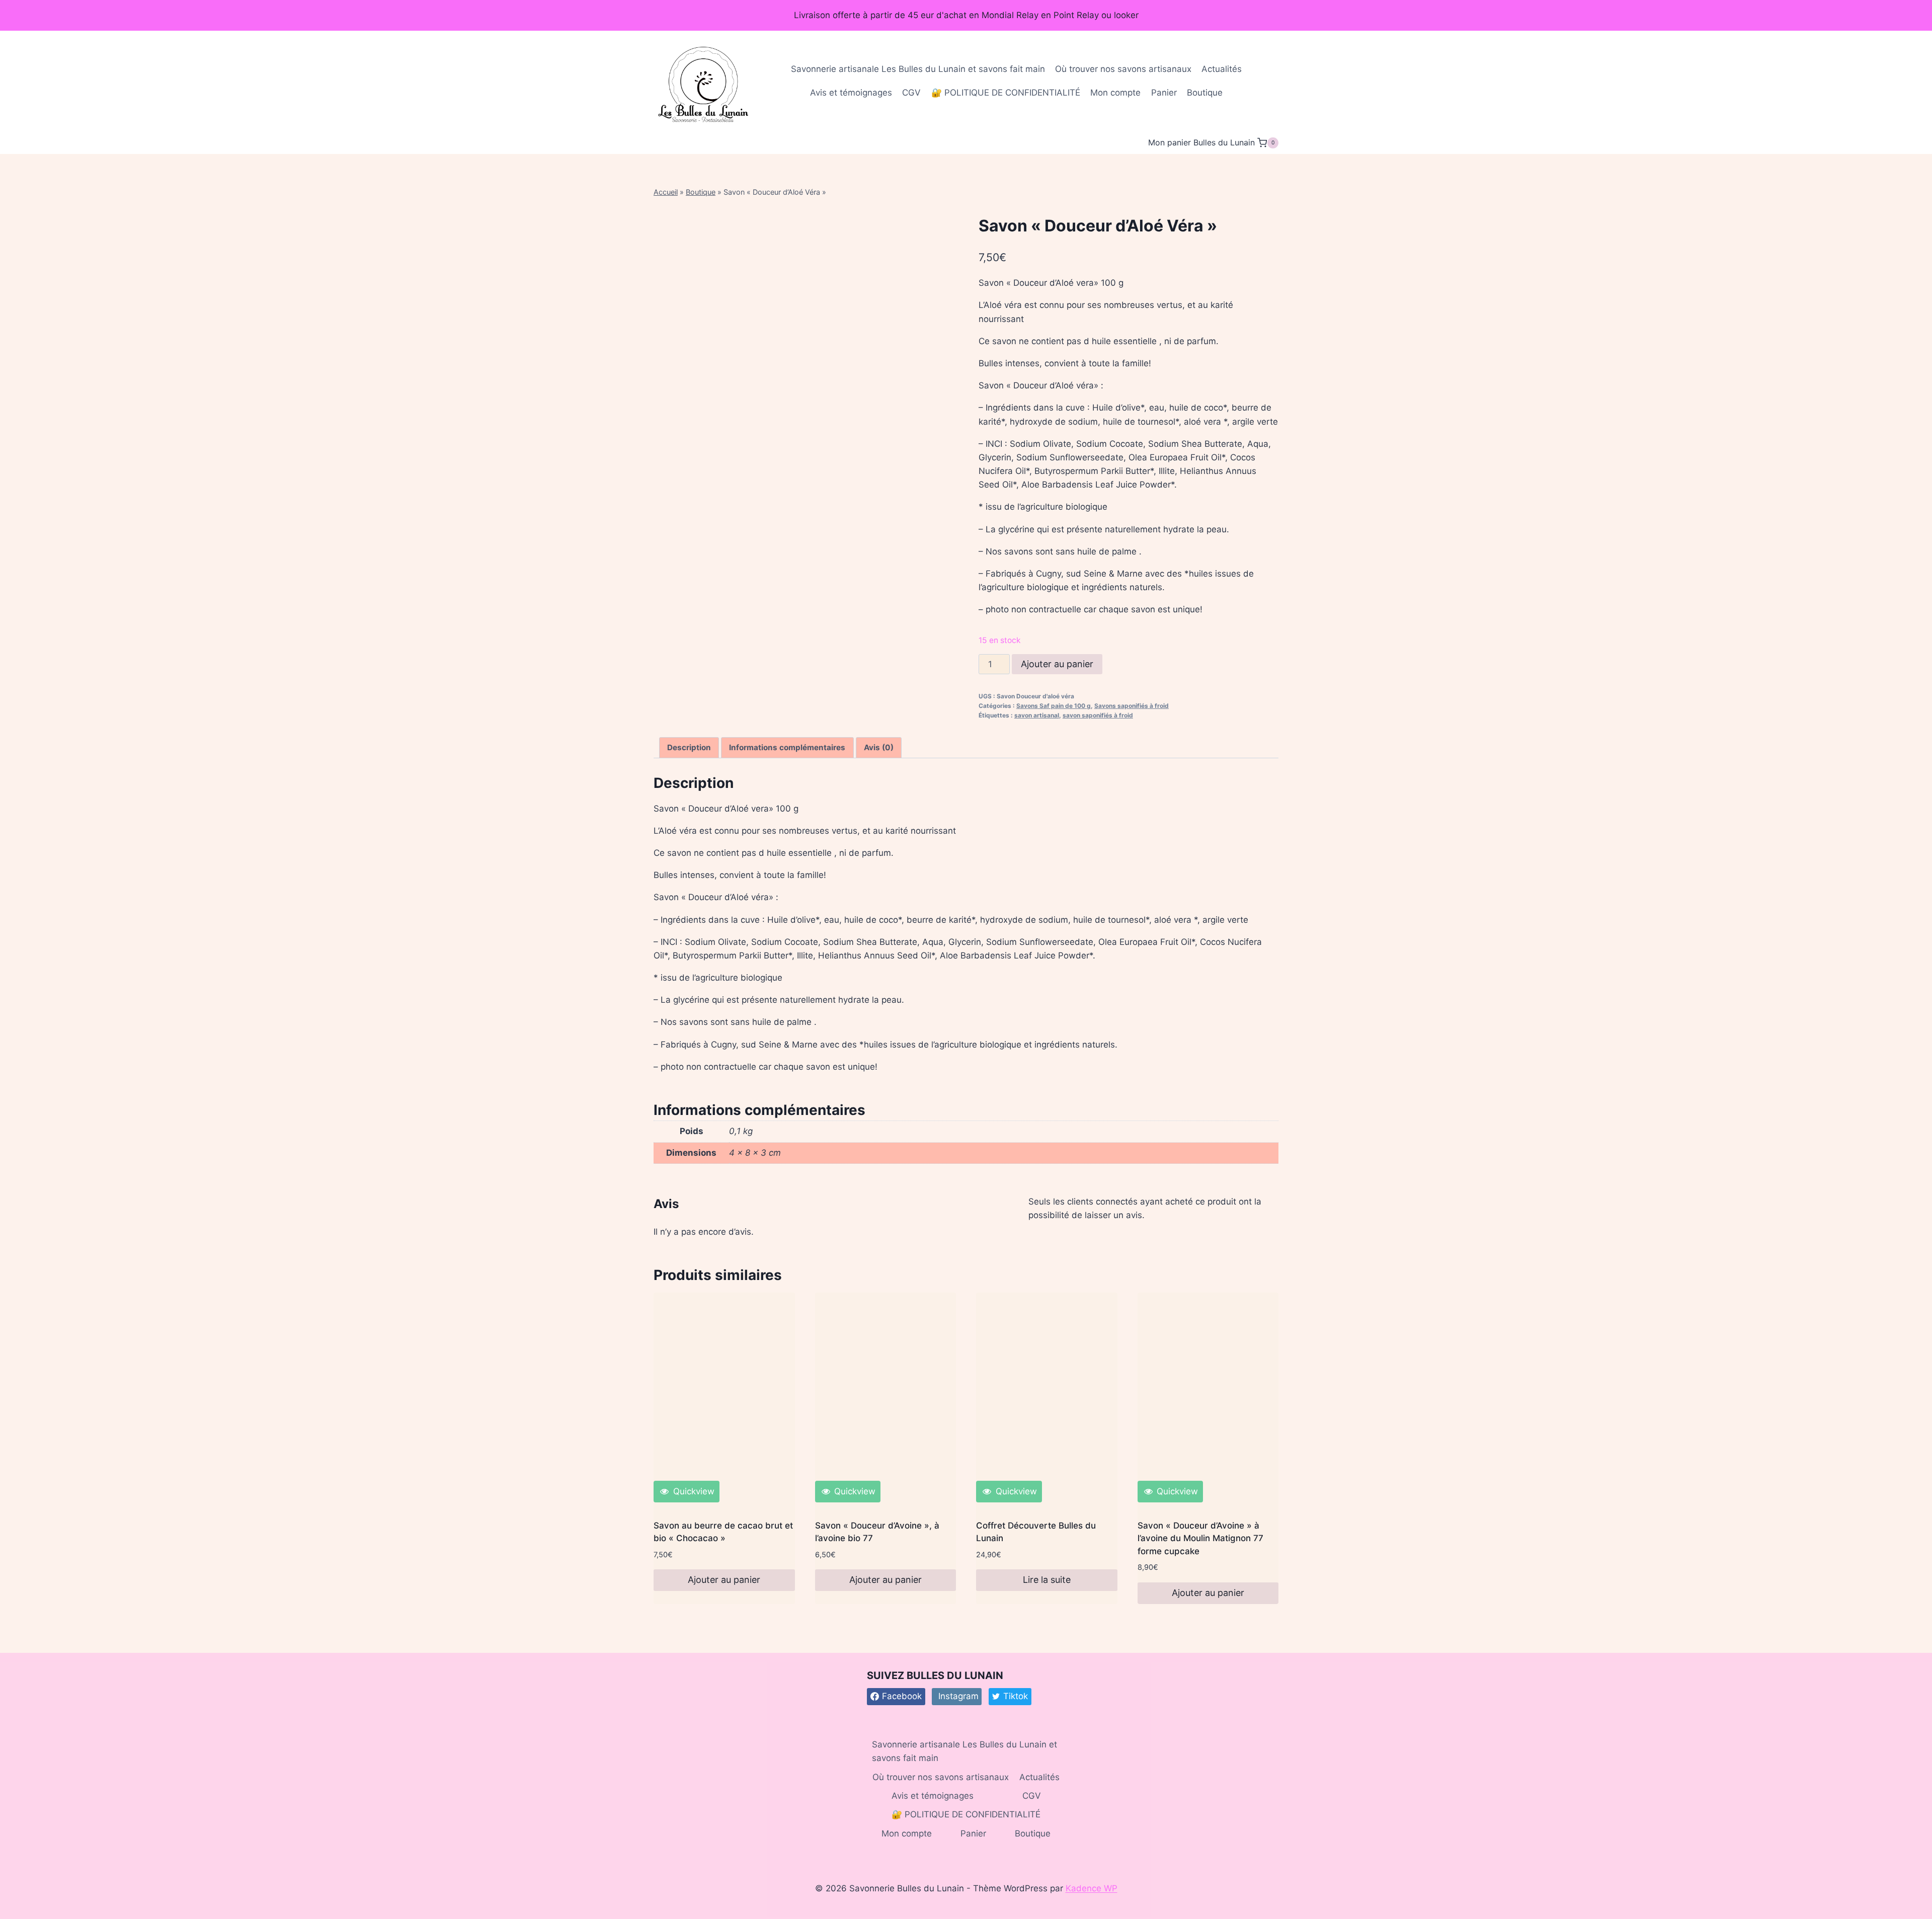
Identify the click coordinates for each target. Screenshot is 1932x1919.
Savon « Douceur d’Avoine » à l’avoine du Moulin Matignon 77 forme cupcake (1200, 1538)
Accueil (666, 192)
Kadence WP (1092, 1888)
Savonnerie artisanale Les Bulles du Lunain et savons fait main (918, 69)
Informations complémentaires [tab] (787, 747)
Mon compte (1115, 93)
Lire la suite (1047, 1580)
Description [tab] (689, 747)
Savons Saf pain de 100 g (1054, 706)
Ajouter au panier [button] (724, 1580)
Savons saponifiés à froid (1132, 706)
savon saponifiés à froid (1098, 715)
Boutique (1205, 93)
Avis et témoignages (851, 93)
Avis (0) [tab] (879, 747)
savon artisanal (1037, 715)
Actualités (1222, 69)
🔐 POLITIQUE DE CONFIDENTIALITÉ (1006, 93)
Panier (1164, 93)
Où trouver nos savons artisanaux (1123, 69)
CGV (911, 93)
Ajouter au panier (1057, 664)
